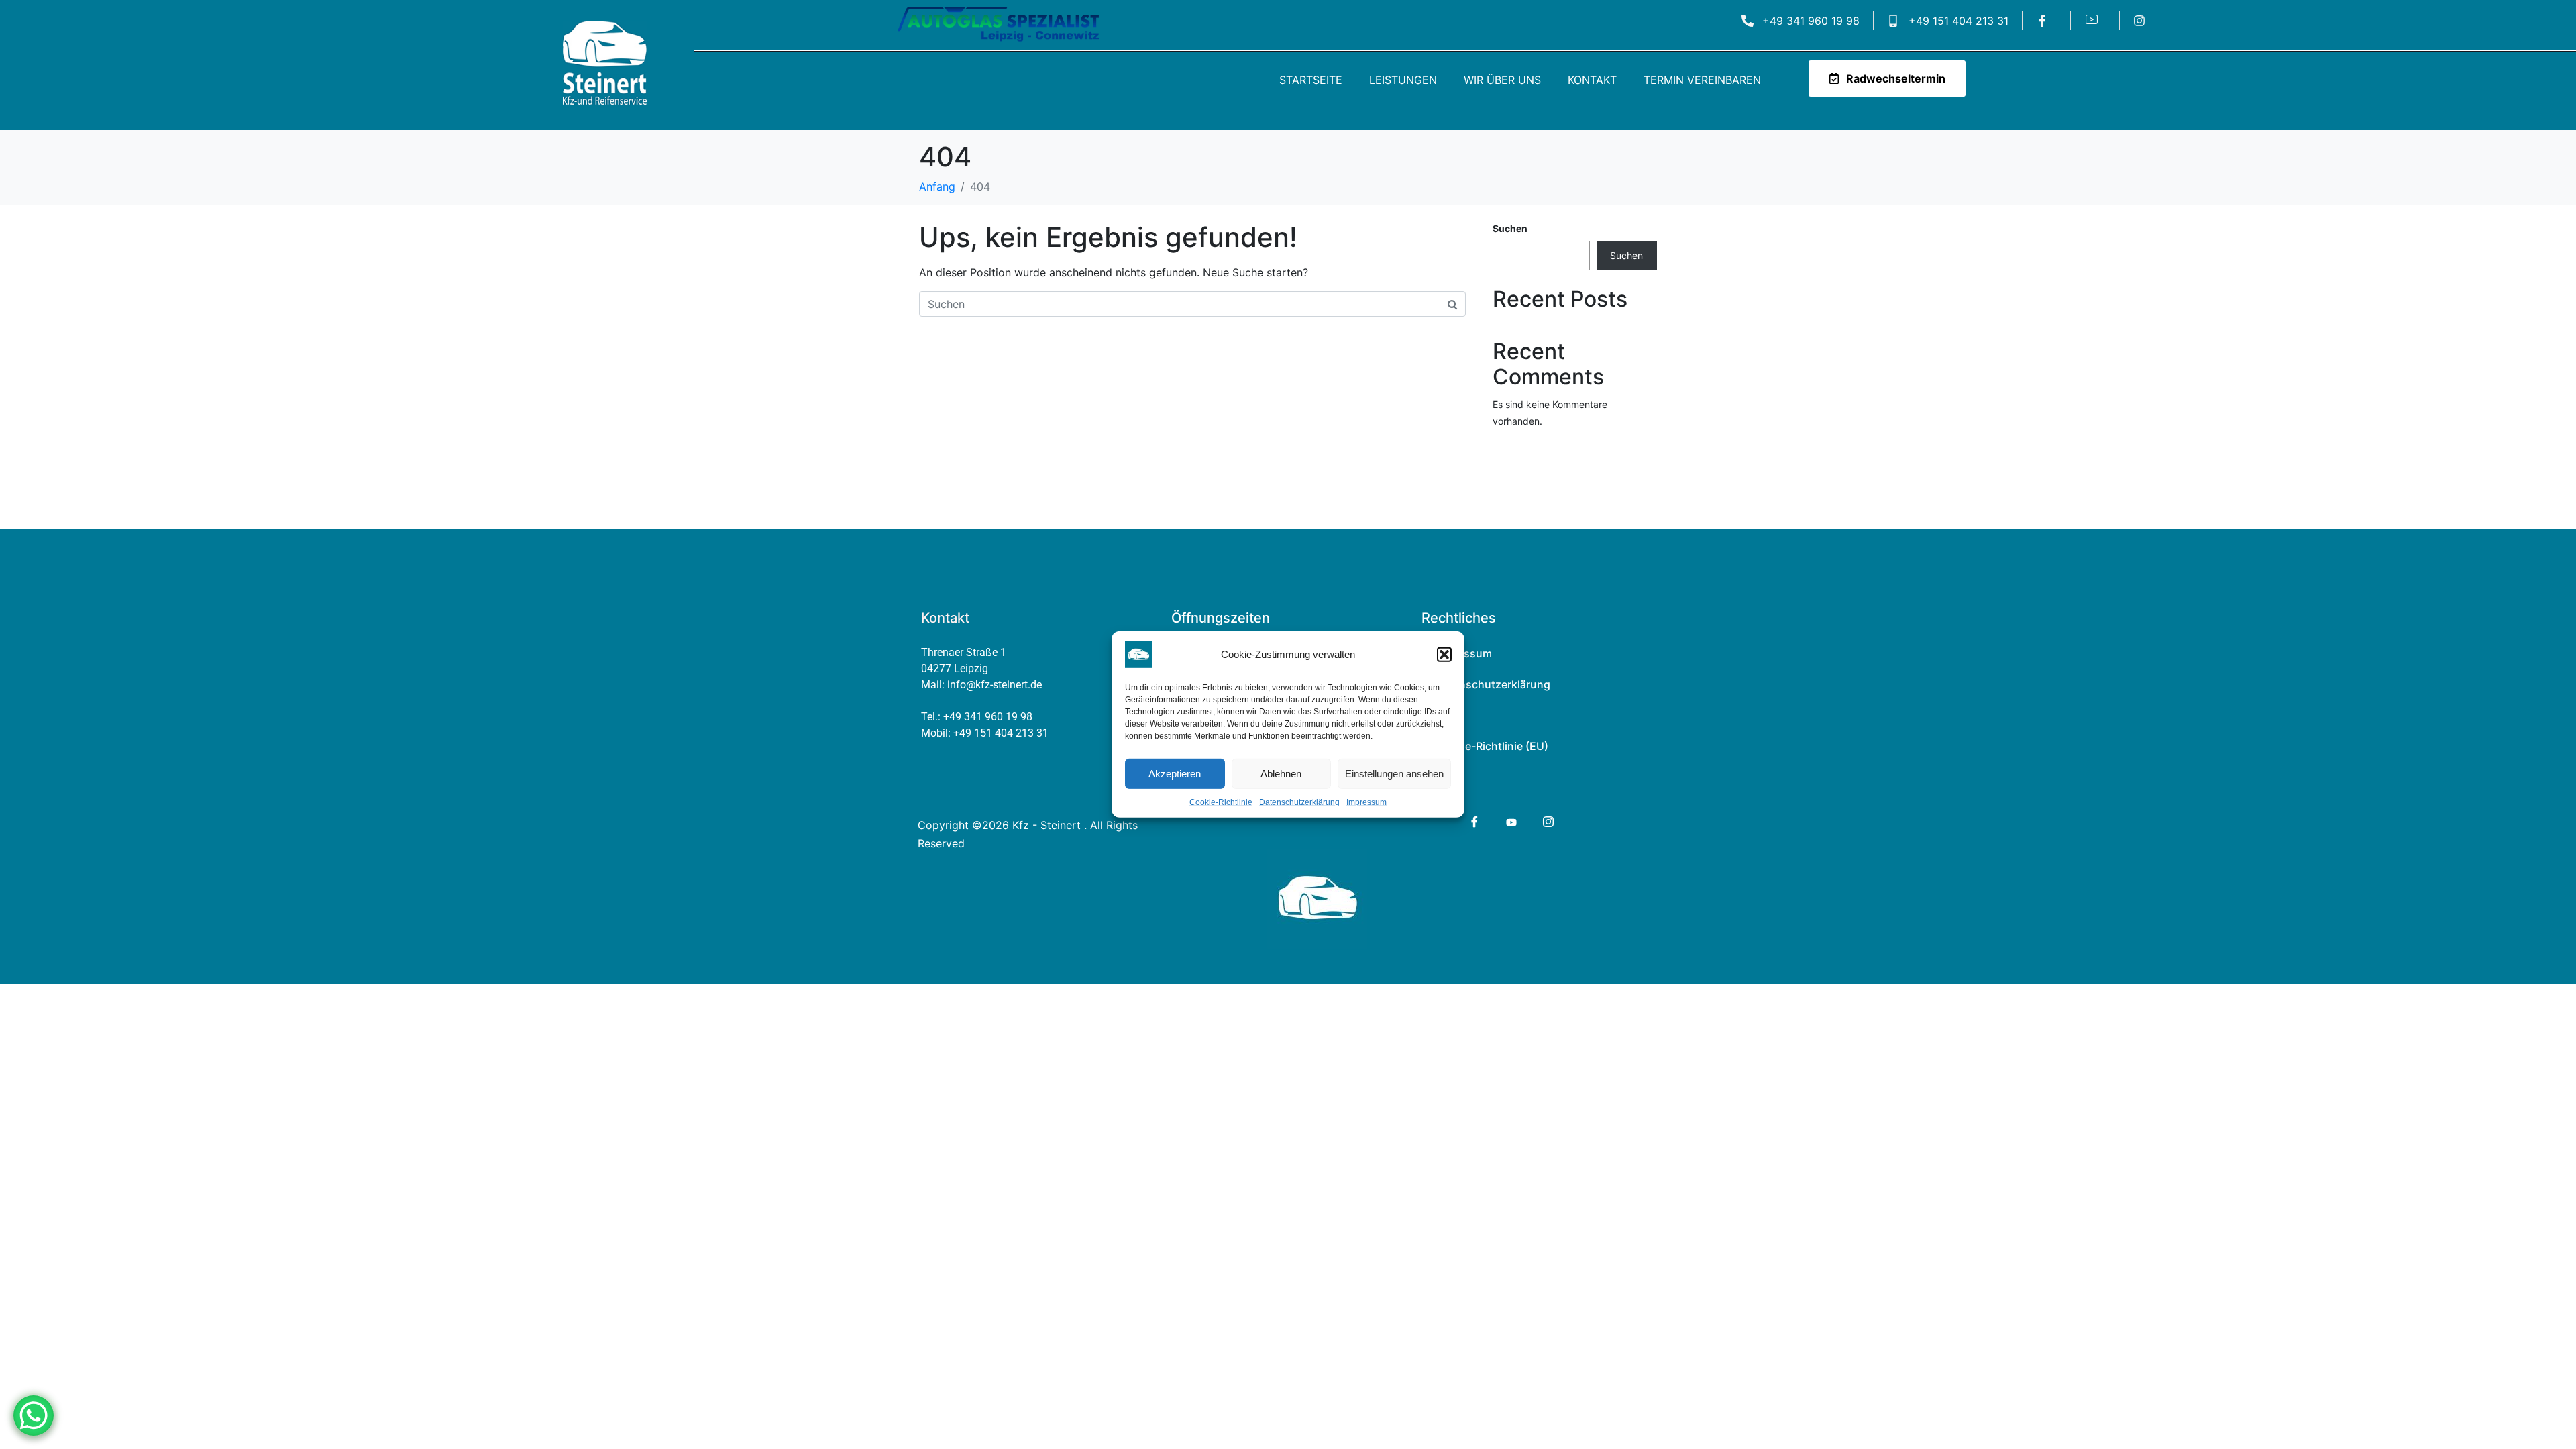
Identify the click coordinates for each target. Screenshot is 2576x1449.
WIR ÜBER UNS (1502, 80)
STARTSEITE (1311, 80)
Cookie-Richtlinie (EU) (1492, 746)
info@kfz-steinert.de (995, 685)
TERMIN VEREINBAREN (1702, 80)
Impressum (1366, 802)
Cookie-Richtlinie (1221, 802)
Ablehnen (1281, 773)
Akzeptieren (1175, 773)
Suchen (1510, 228)
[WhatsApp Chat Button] (34, 1415)
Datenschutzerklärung (1299, 802)
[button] (1444, 655)
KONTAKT (1592, 80)
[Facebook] (1473, 822)
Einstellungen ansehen (1394, 773)
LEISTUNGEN (1403, 80)
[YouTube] (1510, 821)
